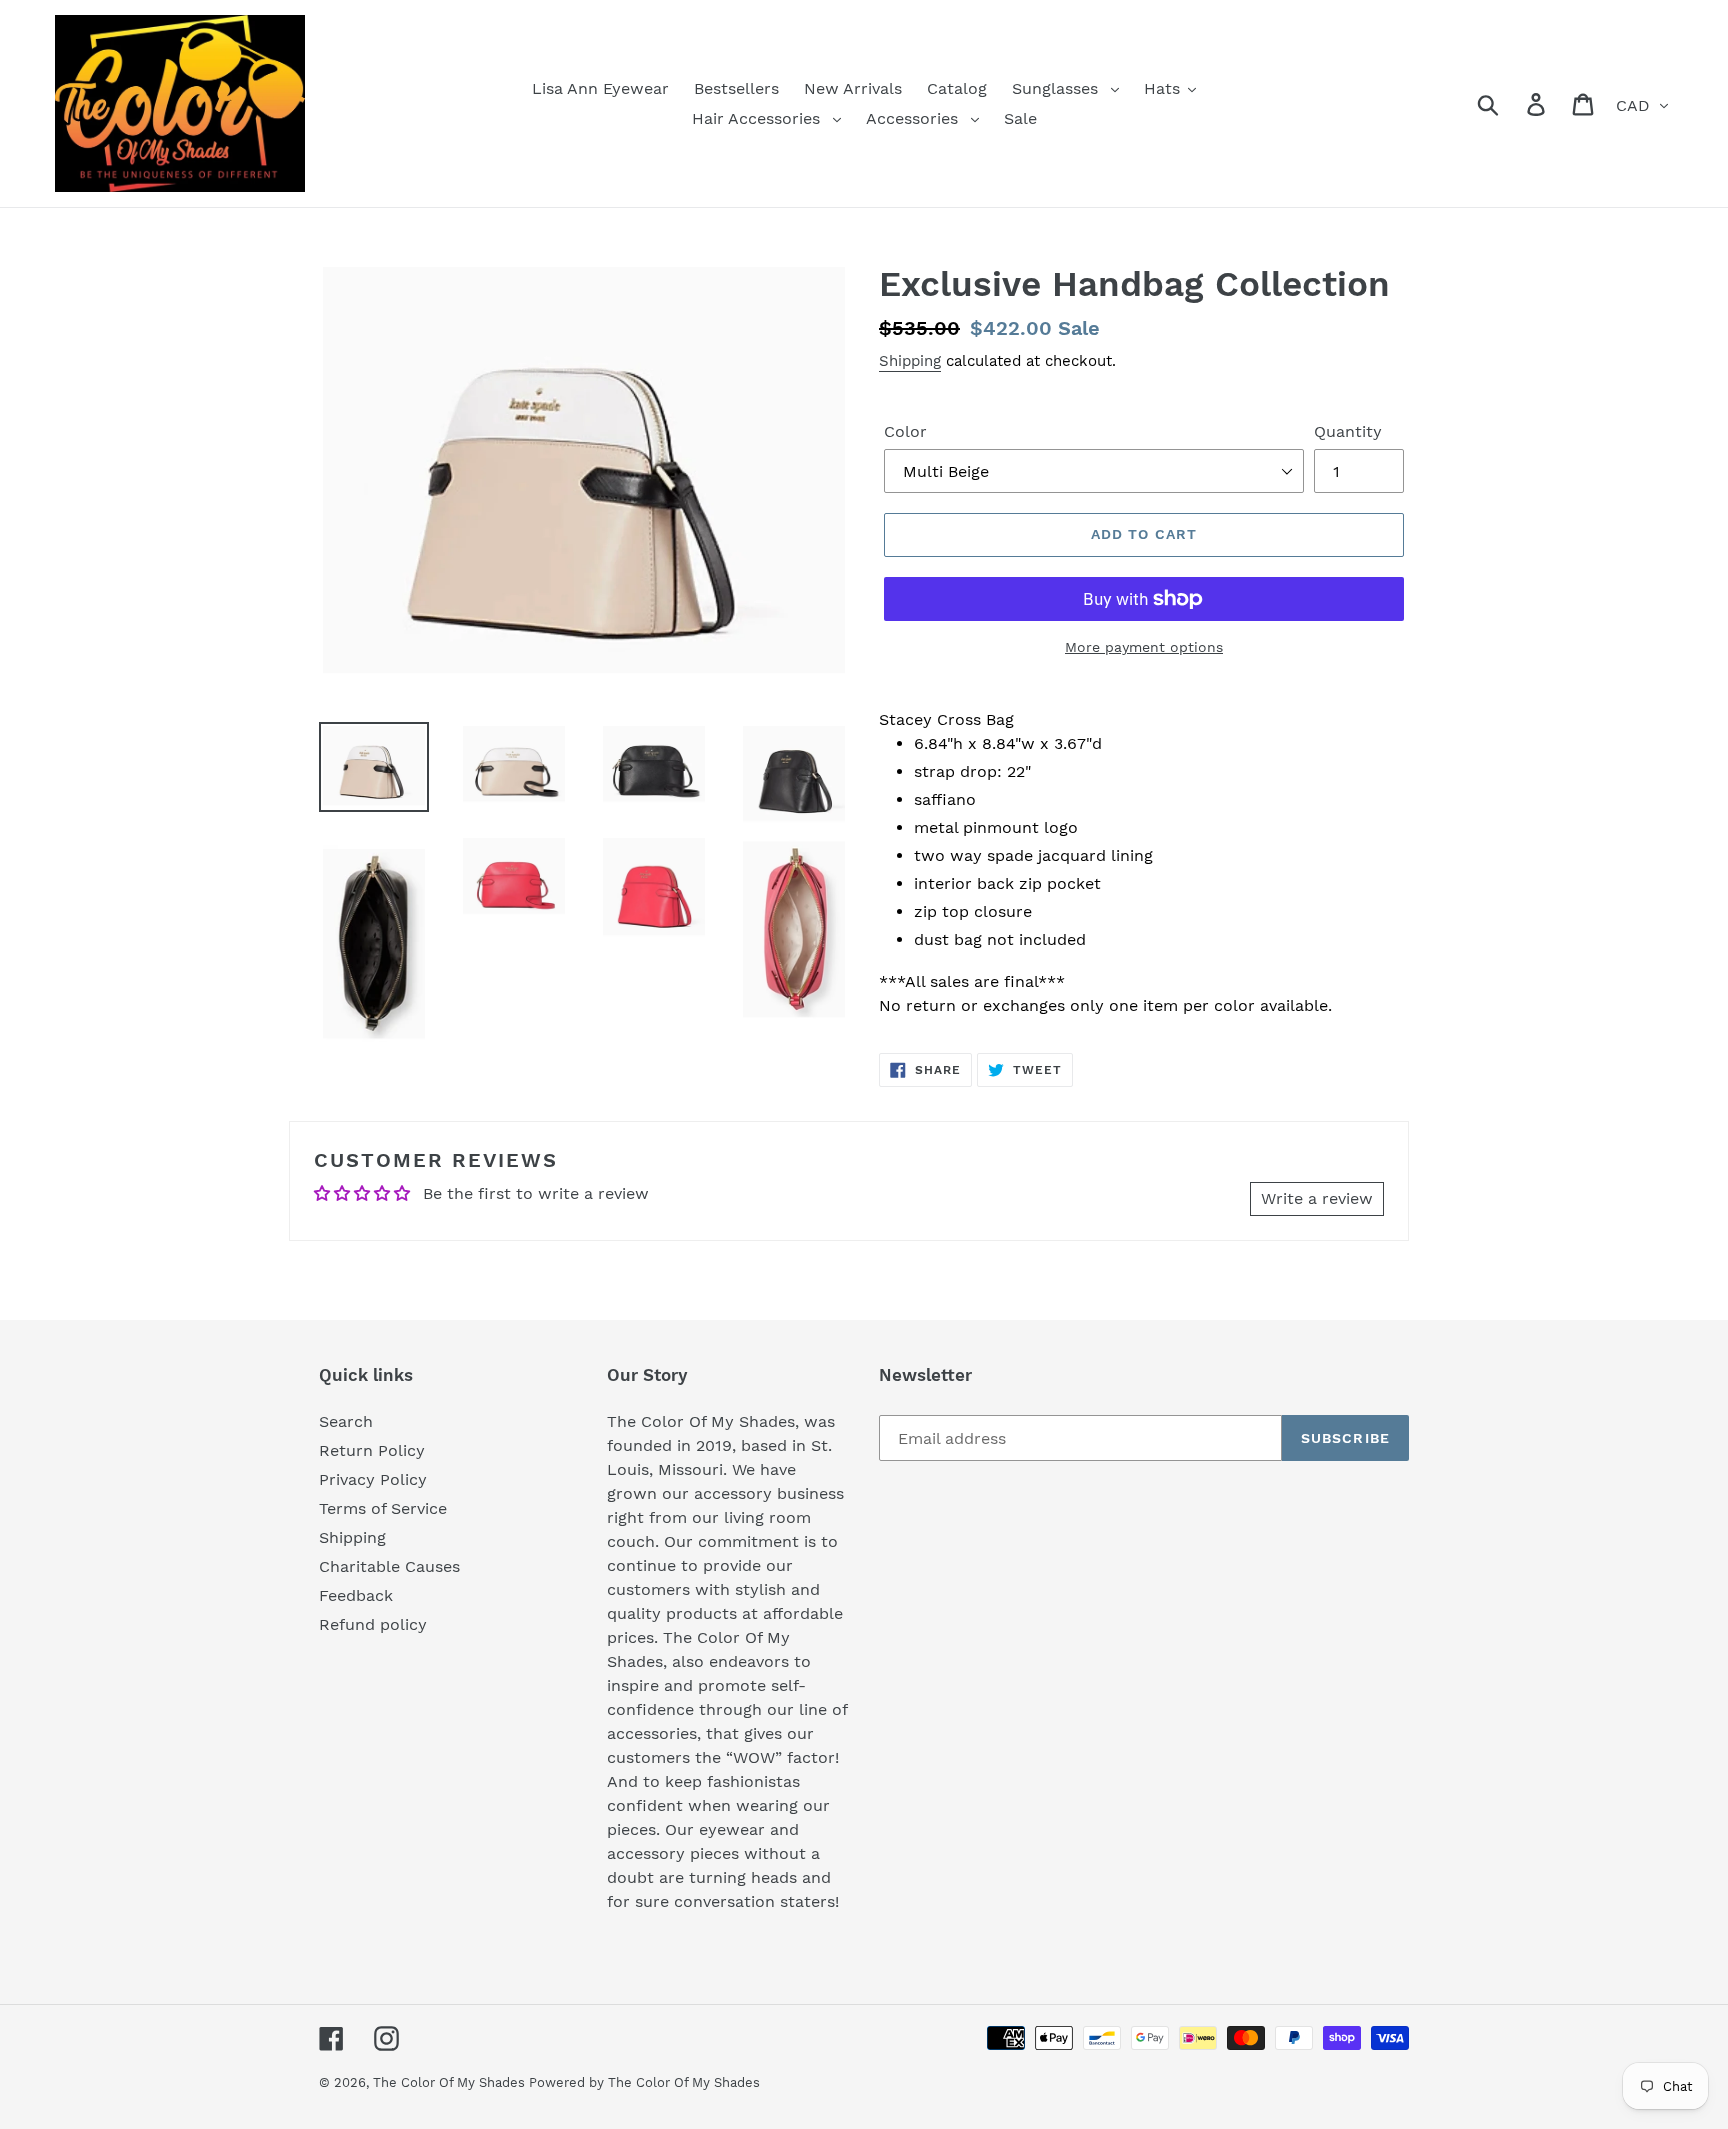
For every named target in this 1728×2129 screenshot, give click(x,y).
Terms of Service (383, 1508)
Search (346, 1421)
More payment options (1144, 647)
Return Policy (372, 1450)
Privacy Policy (373, 1479)
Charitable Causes (389, 1566)
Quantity (1348, 431)
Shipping (910, 361)
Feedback (356, 1595)
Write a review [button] (1317, 1198)
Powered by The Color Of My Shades (644, 2082)
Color (905, 431)
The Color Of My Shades (451, 2082)
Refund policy (373, 1624)
